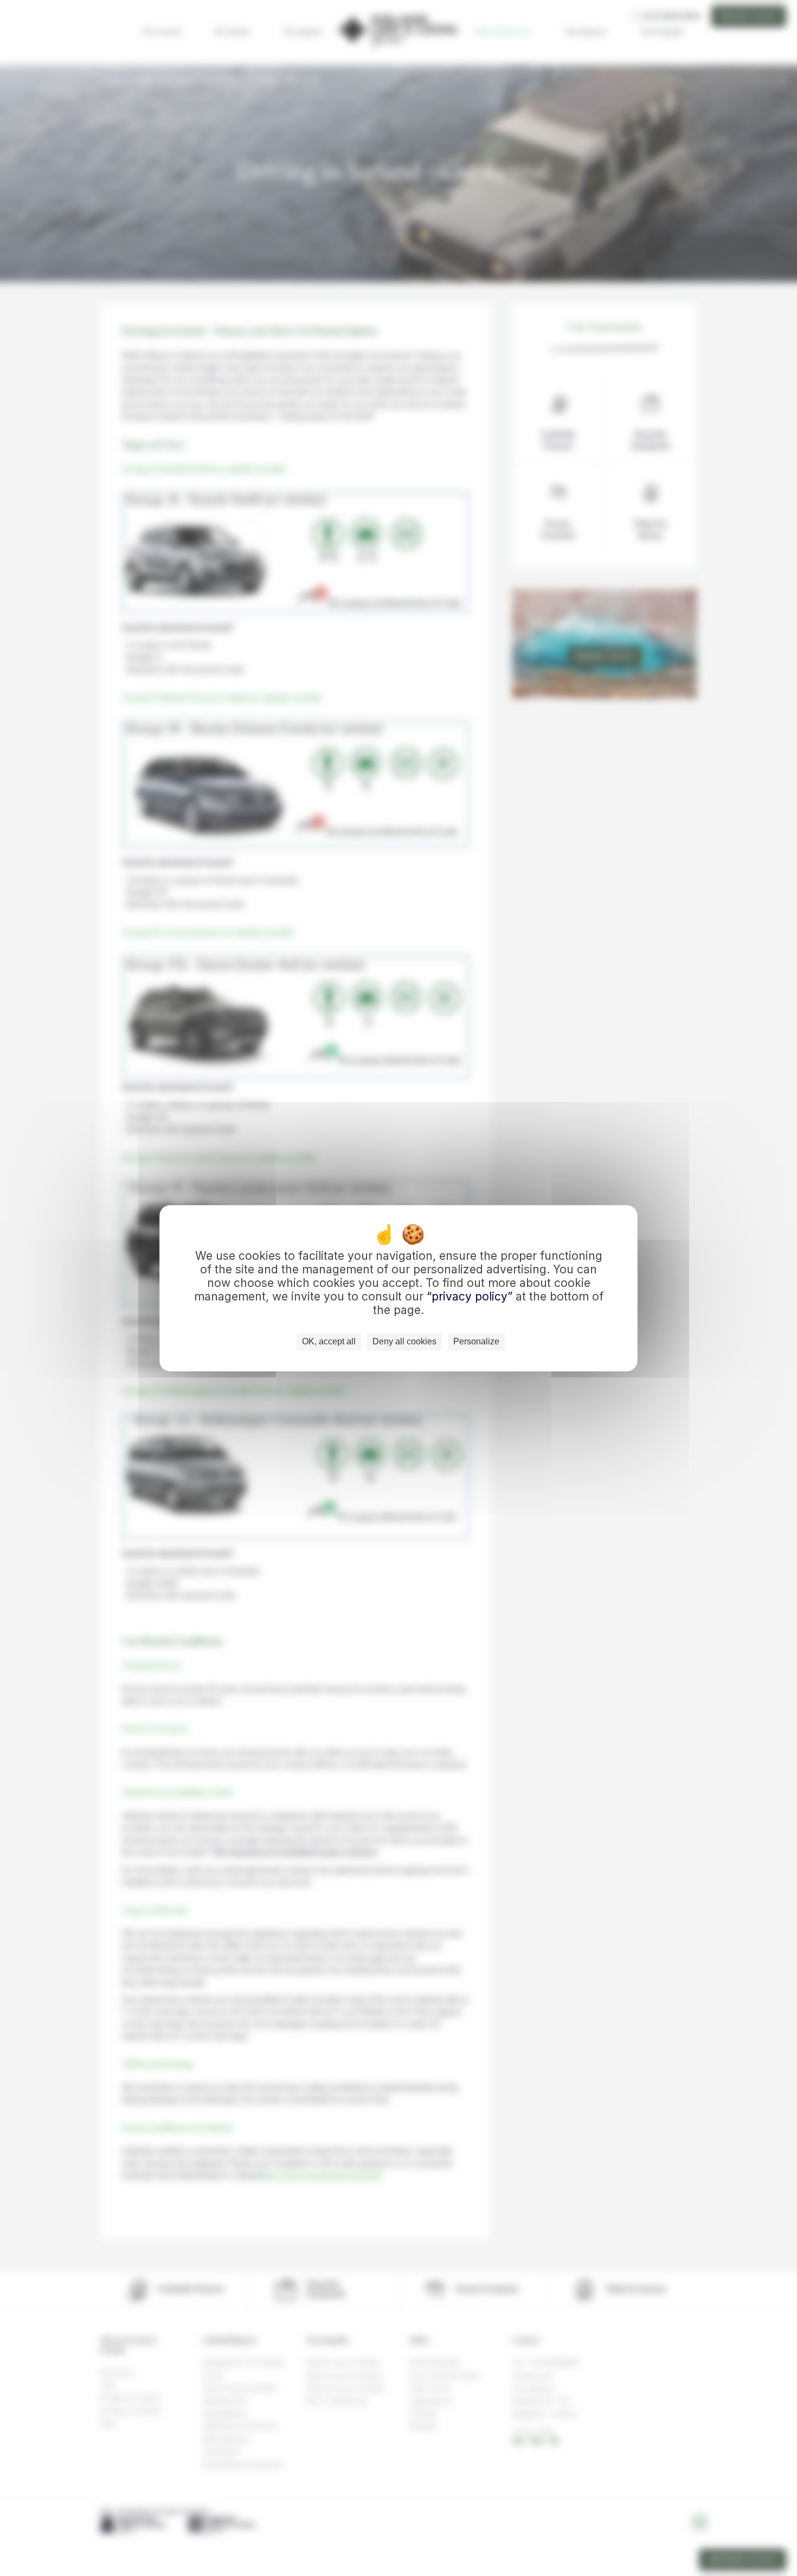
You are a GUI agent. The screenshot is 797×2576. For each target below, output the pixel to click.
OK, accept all (329, 1341)
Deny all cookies (404, 1341)
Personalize (476, 1341)
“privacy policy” (471, 1296)
